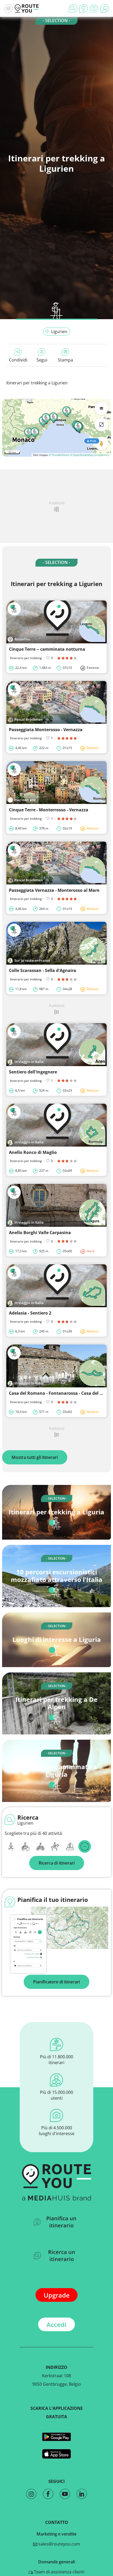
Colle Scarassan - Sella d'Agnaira (43, 970)
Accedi (56, 2325)
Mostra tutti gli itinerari (35, 1457)
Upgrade (57, 2295)
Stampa (65, 360)
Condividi (18, 360)
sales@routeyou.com (59, 2544)
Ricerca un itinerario (62, 2256)
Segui (42, 360)
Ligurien (59, 332)
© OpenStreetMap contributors (90, 455)
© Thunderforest (59, 455)
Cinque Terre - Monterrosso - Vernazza (49, 810)
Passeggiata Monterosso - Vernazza (46, 730)
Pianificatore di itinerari (56, 1982)
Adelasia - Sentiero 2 (30, 1313)
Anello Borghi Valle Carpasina (40, 1233)
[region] (56, 428)
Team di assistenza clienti (59, 2572)
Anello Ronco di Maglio (33, 1152)
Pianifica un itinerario (61, 2222)
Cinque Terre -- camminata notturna (47, 649)
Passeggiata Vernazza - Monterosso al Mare (54, 890)
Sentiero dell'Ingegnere (33, 1072)
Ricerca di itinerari (57, 1863)
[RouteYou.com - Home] (27, 8)
